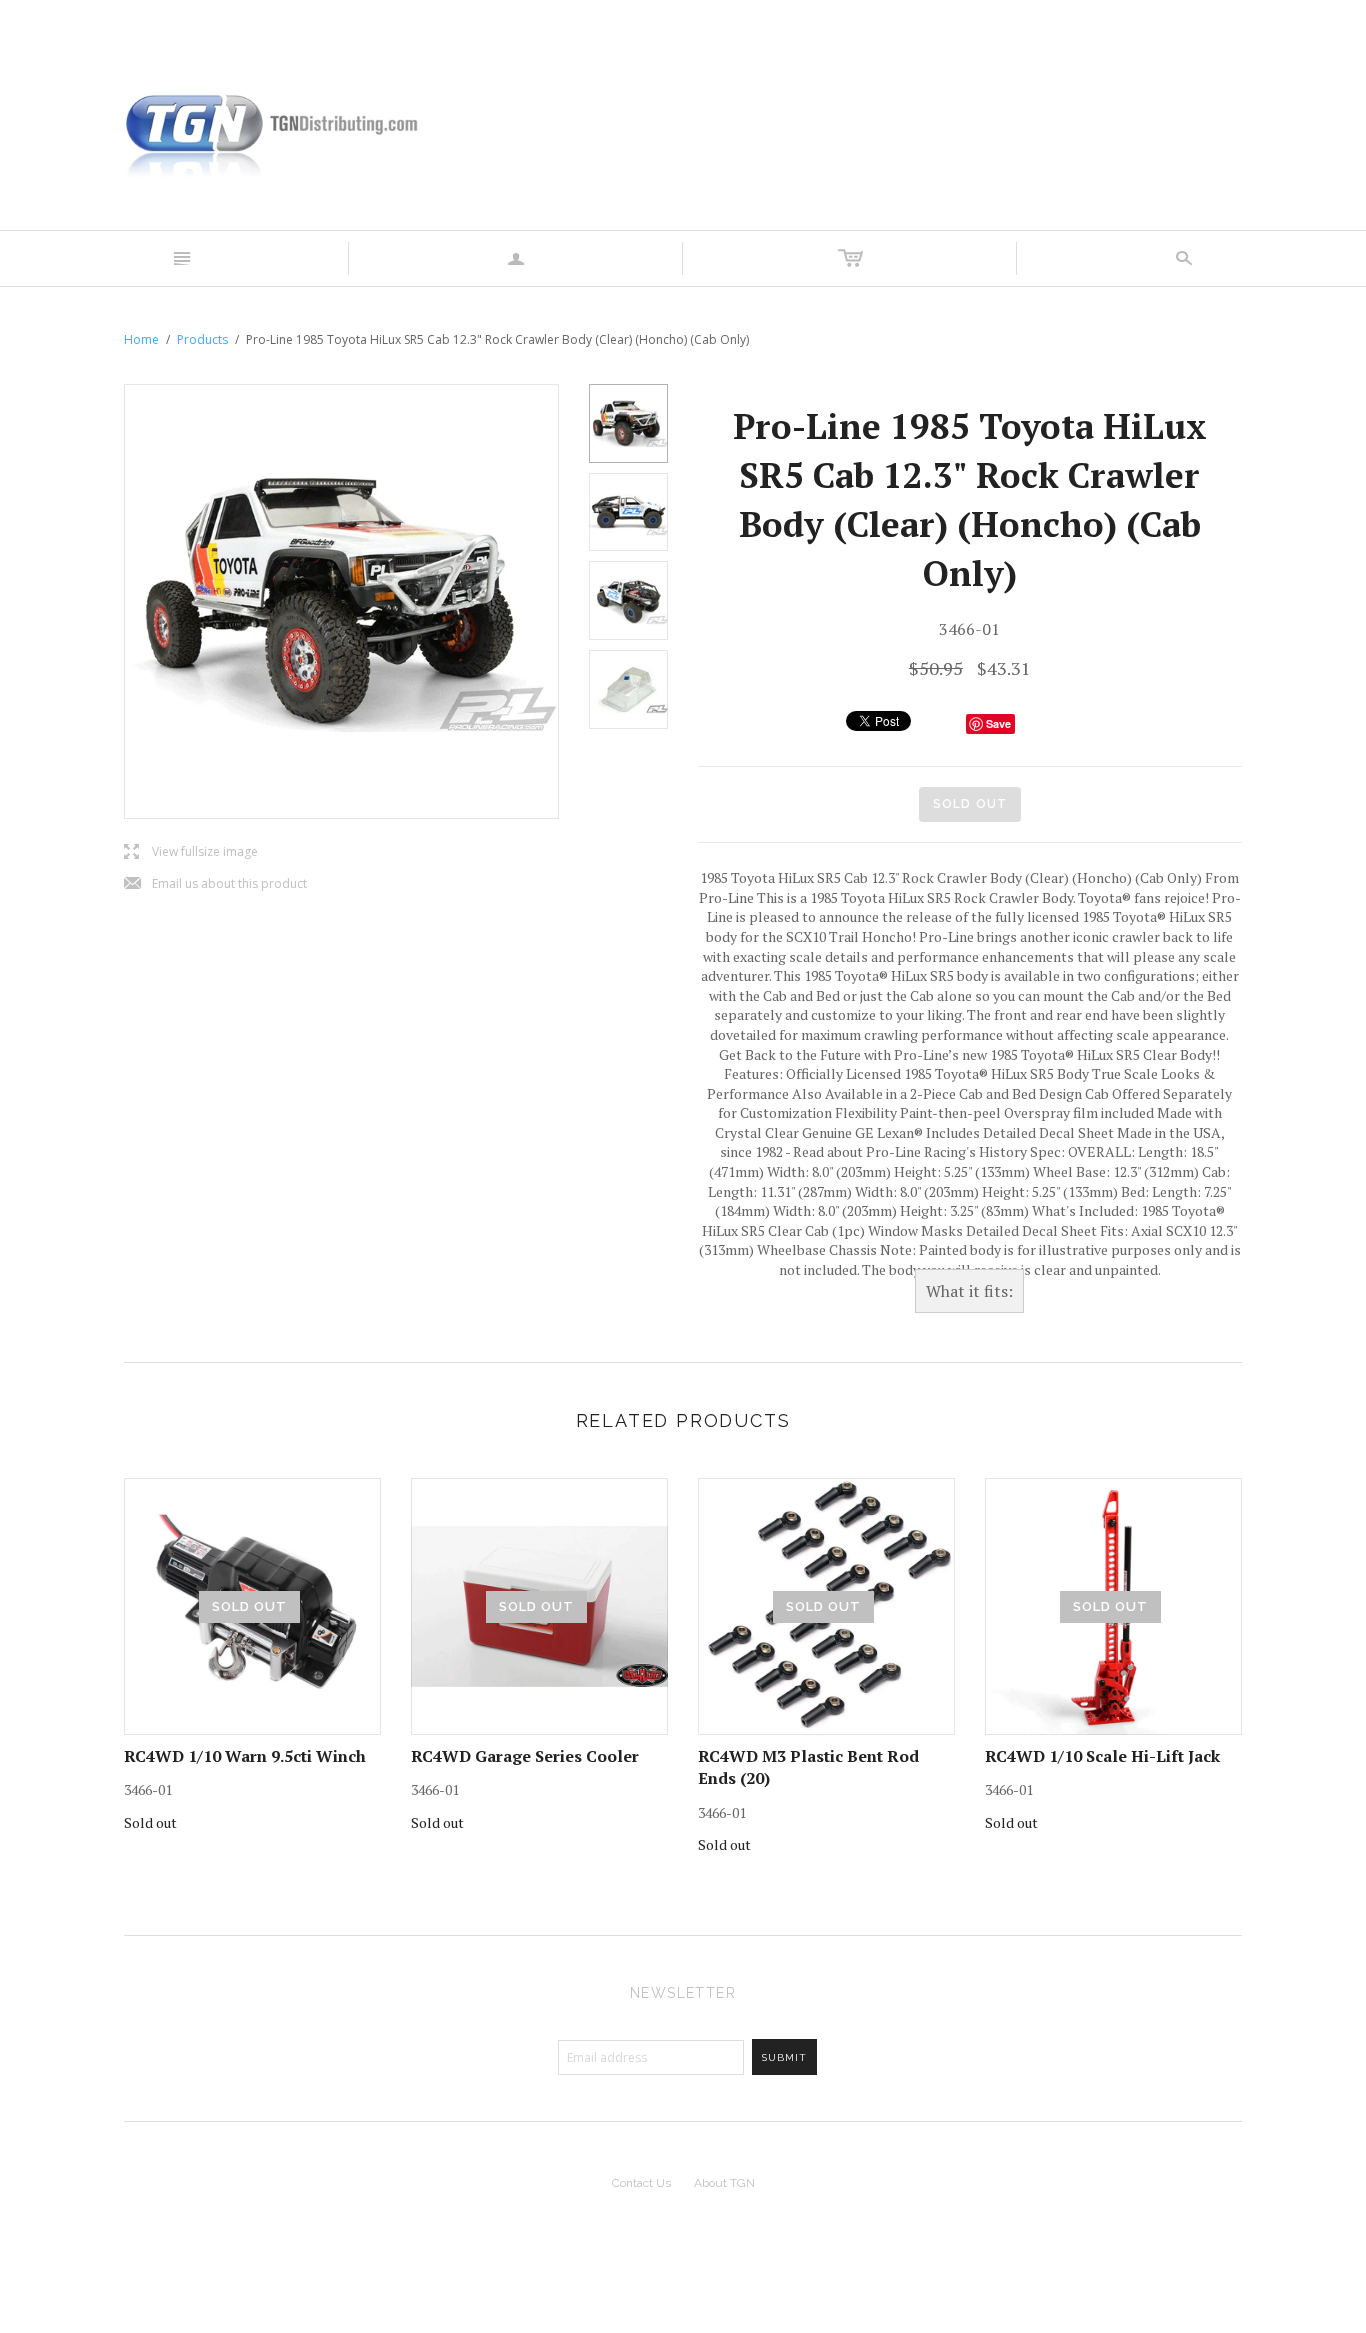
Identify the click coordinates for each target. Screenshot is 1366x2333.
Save (998, 723)
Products (202, 339)
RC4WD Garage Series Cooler (525, 1756)
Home (141, 339)
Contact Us (641, 2183)
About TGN (724, 2183)
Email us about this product (215, 884)
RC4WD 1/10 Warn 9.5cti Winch (245, 1756)
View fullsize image (191, 852)
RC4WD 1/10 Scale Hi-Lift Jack (1102, 1756)
